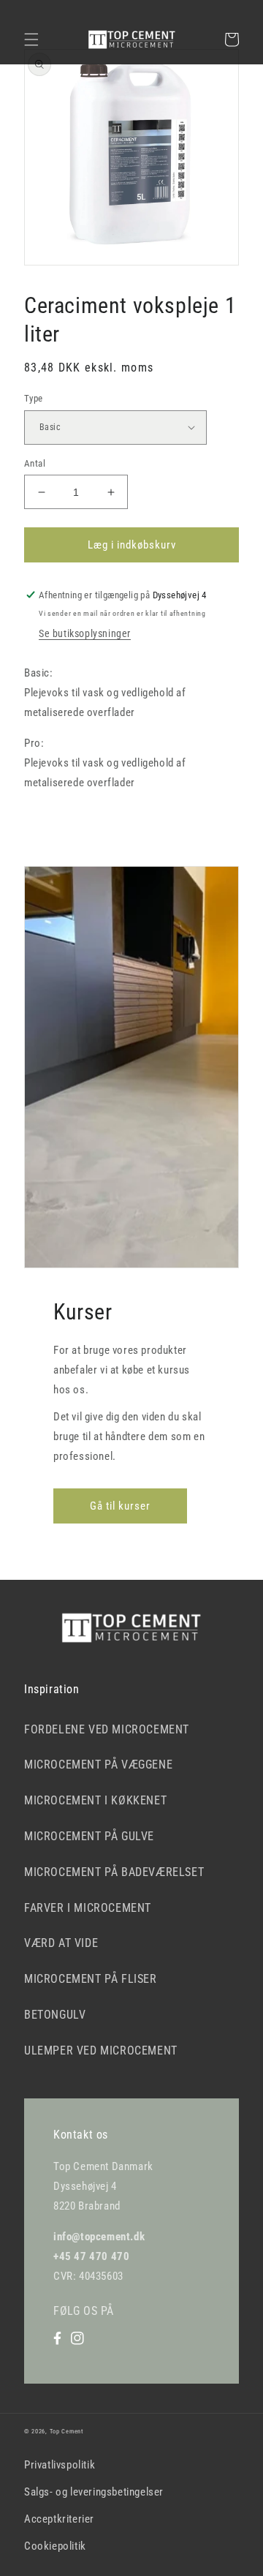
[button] (31, 39)
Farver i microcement (88, 1908)
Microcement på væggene (98, 1765)
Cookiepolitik (55, 2546)
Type (34, 398)
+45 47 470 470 (91, 2256)
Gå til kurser (120, 1506)
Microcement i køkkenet (95, 1800)
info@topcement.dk (99, 2237)
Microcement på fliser (91, 1979)
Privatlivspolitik (60, 2465)
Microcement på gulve (89, 1836)
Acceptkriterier (59, 2519)
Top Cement (66, 2431)
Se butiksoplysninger (85, 633)
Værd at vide (61, 1943)
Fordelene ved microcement (107, 1729)
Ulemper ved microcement (101, 2050)
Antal (35, 463)
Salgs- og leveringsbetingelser (94, 2492)
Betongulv (55, 2015)
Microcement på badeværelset (114, 1872)
